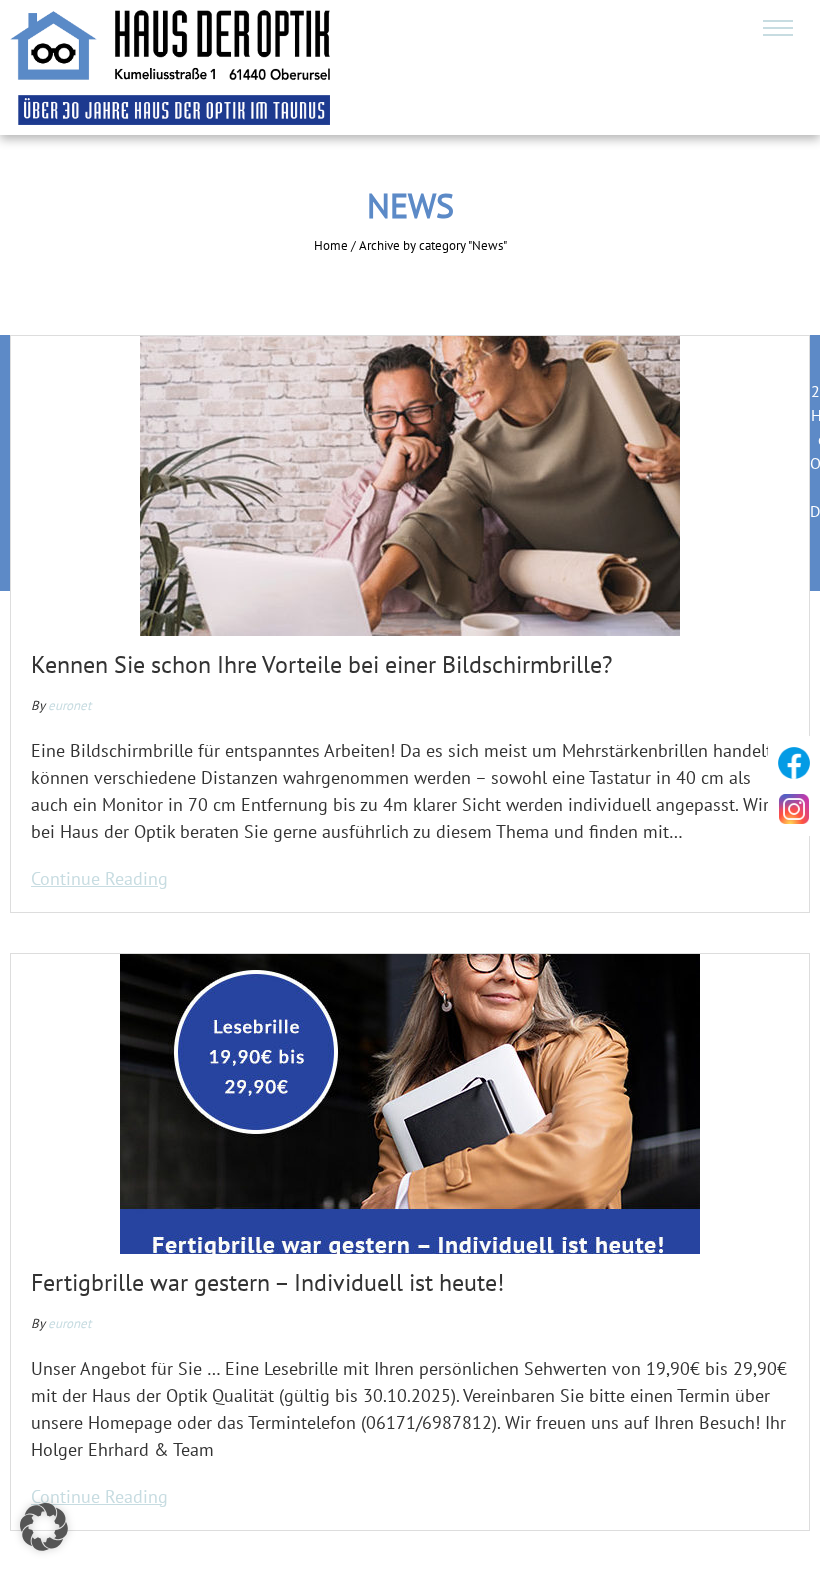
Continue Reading (99, 878)
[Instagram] (794, 809)
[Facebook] (794, 763)
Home (331, 245)
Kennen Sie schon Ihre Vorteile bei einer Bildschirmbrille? (321, 664)
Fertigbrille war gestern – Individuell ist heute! (267, 1282)
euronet (69, 705)
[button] (44, 1527)
